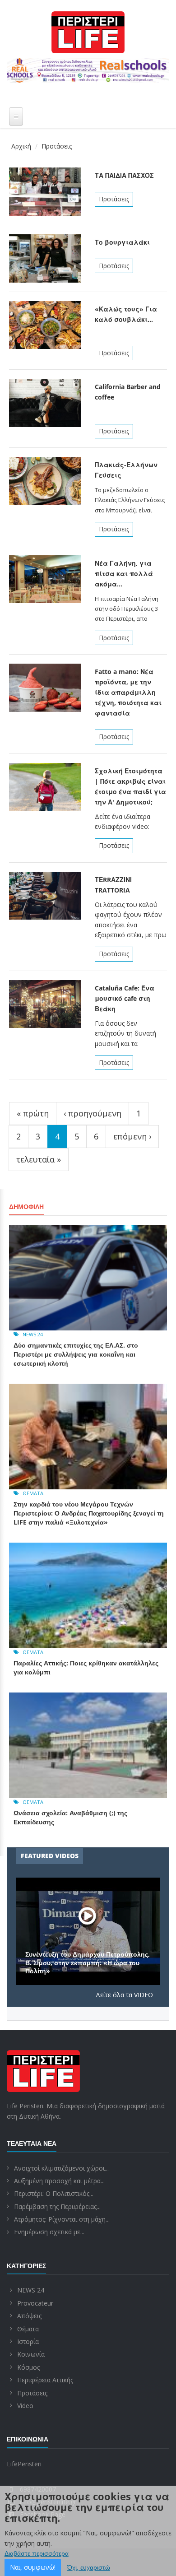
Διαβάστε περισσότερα (37, 2553)
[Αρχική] (88, 32)
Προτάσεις (114, 199)
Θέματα (33, 1493)
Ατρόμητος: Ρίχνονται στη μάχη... (62, 2219)
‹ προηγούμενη (93, 1113)
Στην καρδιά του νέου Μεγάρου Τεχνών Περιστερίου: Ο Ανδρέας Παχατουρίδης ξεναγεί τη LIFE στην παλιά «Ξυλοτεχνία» (89, 1513)
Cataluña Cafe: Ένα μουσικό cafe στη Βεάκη (125, 998)
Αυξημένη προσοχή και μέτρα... (59, 2181)
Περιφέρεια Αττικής (45, 2380)
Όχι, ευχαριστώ (89, 2567)
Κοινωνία (31, 2354)
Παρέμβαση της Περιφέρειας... (57, 2206)
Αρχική (21, 146)
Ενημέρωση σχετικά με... (49, 2232)
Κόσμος (28, 2367)
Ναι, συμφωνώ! (33, 2567)
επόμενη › (132, 1136)
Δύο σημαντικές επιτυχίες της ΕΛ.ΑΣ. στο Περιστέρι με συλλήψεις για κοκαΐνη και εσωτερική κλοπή (76, 1354)
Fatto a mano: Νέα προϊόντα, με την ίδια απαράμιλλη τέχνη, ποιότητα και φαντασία (128, 692)
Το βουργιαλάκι (122, 242)
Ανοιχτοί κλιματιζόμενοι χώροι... (61, 2168)
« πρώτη (33, 1113)
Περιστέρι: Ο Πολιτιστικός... (54, 2193)
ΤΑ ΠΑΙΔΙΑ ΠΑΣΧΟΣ (124, 175)
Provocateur (35, 2303)
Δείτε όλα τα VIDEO (124, 1995)
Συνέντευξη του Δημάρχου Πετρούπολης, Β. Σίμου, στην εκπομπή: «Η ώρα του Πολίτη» (88, 1962)
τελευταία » (39, 1159)
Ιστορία (28, 2341)
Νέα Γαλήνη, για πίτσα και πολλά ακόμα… (124, 574)
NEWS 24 (33, 1334)
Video (25, 2406)
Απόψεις (29, 2316)
